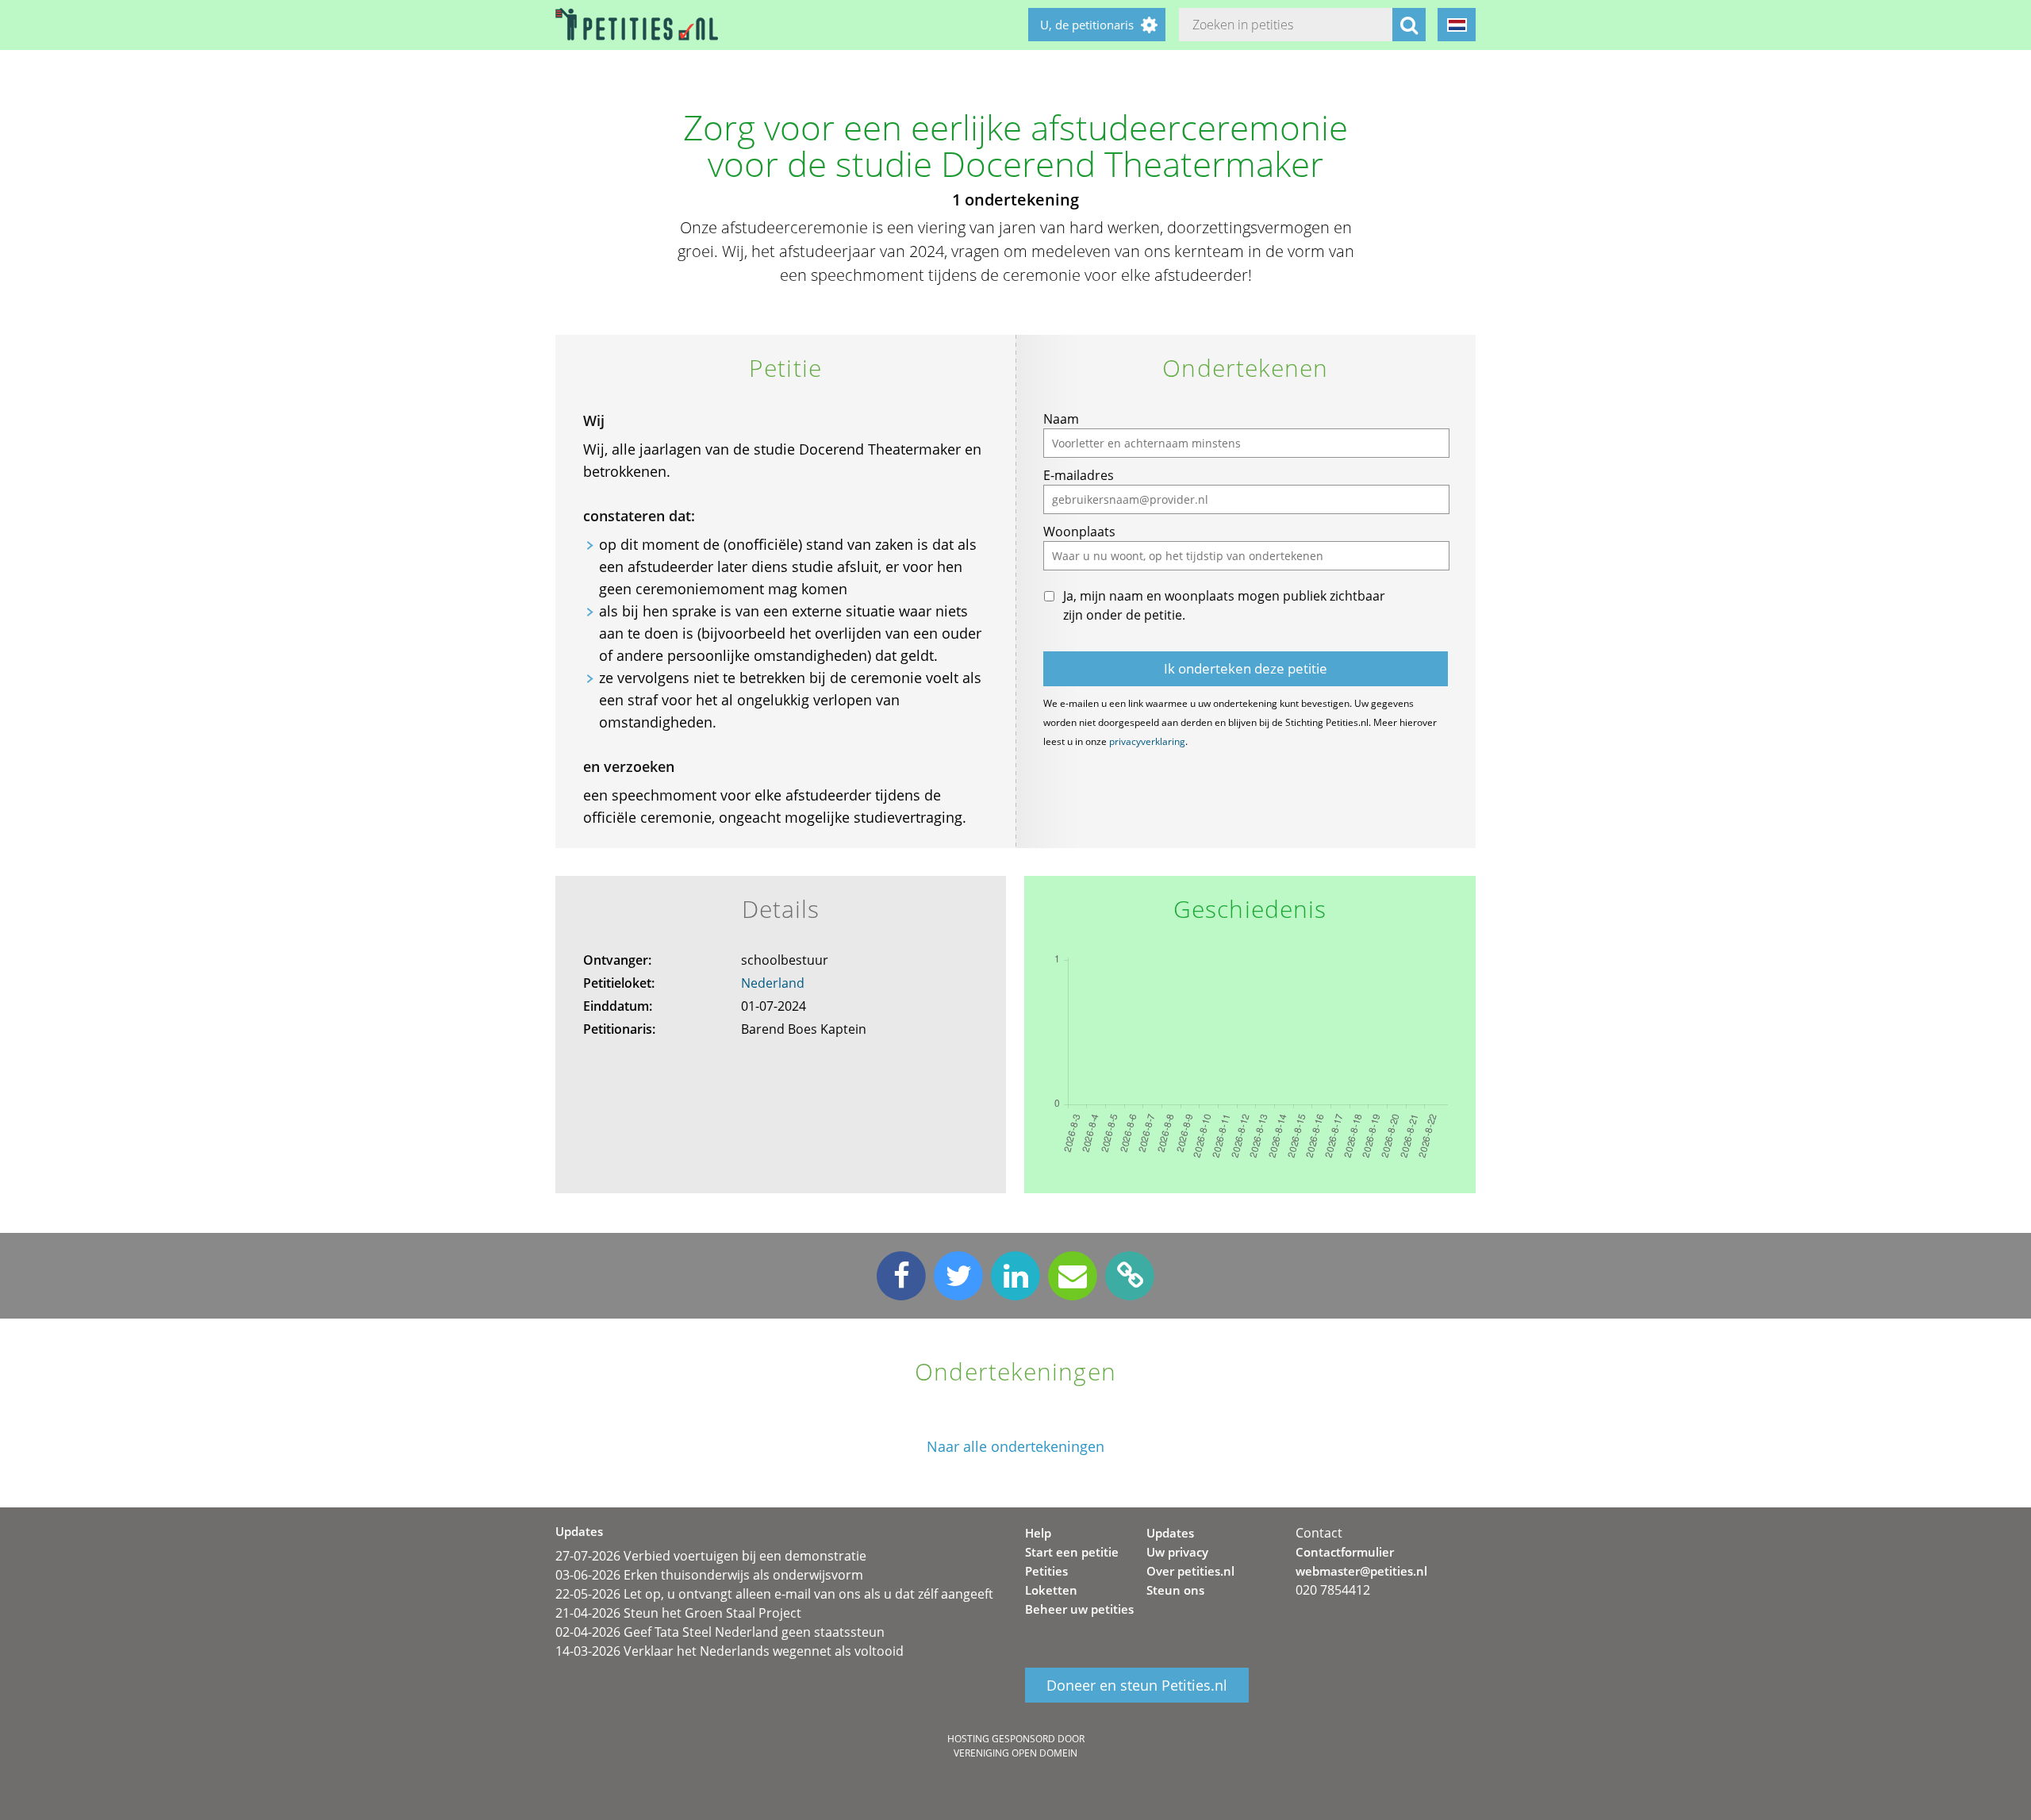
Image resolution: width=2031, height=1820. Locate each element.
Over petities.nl (1190, 1571)
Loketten (1051, 1590)
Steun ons (1175, 1590)
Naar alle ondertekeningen (1015, 1447)
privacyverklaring (1147, 741)
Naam (1061, 419)
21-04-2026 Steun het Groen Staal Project (678, 1613)
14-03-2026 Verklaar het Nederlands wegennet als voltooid (729, 1651)
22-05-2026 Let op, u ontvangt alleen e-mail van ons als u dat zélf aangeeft (774, 1594)
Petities (1046, 1571)
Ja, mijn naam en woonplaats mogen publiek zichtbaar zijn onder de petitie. (1224, 605)
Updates (1170, 1533)
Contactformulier (1345, 1552)
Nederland (773, 983)
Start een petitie (1072, 1552)
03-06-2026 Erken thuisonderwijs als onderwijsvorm (709, 1575)
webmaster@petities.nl (1361, 1571)
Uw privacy (1177, 1552)
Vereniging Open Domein (1015, 1753)
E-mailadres (1079, 475)
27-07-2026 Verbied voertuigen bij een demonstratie (711, 1556)
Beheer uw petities (1079, 1609)
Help (1038, 1533)
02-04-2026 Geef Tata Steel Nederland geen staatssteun (720, 1632)
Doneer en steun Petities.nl (1137, 1685)
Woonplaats (1079, 532)
